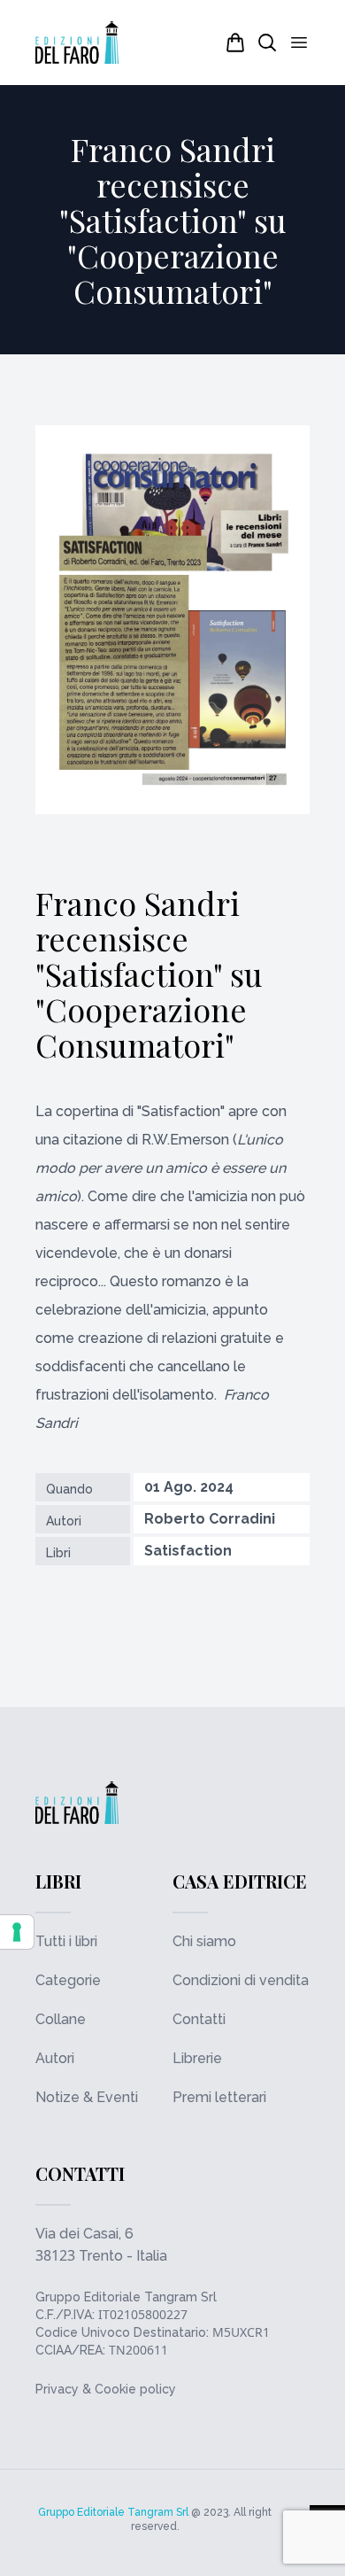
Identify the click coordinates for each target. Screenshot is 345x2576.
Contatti (199, 2019)
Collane (61, 2019)
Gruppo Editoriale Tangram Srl (126, 2297)
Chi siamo (204, 1941)
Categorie (68, 1980)
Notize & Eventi (87, 2097)
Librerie (197, 2058)
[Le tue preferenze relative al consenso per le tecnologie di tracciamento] (17, 1932)
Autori (55, 2058)
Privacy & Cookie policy (106, 2389)
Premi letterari (219, 2097)
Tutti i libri (66, 1941)
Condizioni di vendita (241, 1980)
